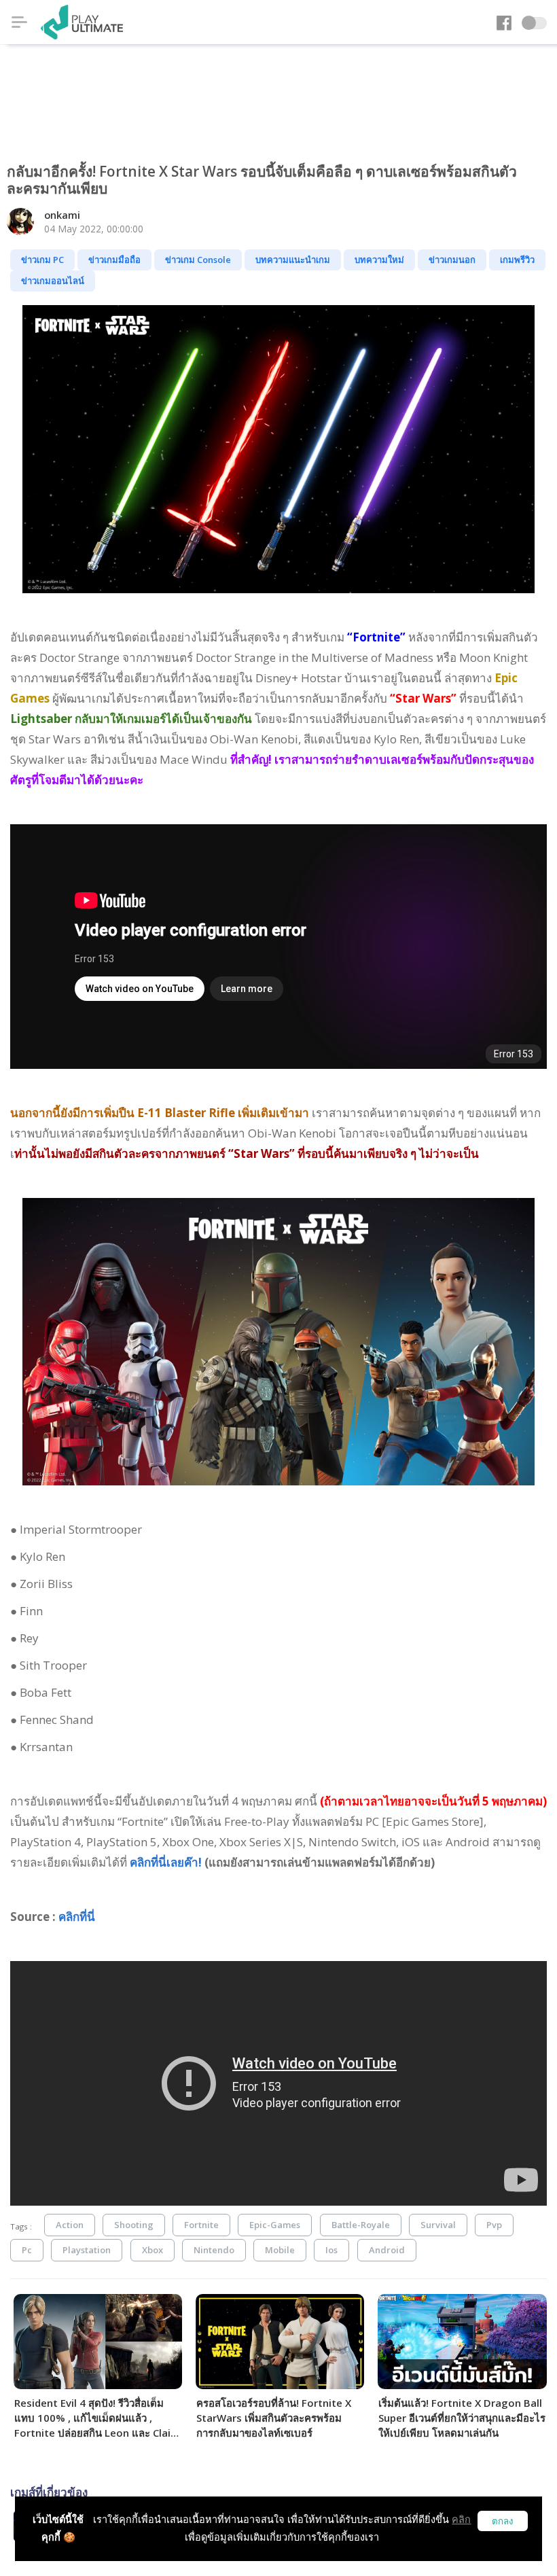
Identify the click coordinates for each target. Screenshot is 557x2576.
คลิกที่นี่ (77, 1917)
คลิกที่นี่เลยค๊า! (166, 1862)
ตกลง (503, 2521)
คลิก (461, 2519)
